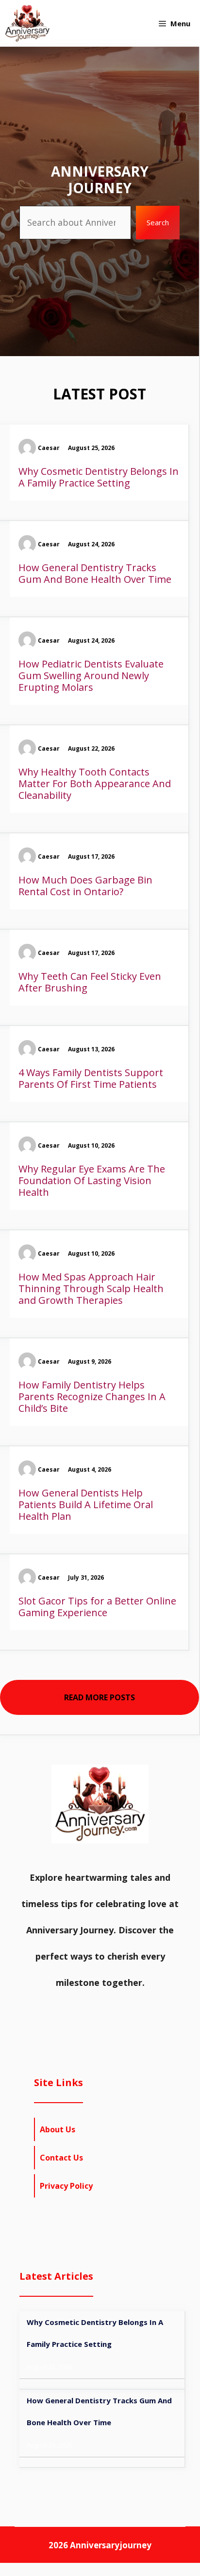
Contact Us (61, 2158)
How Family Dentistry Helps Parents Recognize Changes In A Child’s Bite (92, 1396)
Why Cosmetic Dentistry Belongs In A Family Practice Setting (99, 477)
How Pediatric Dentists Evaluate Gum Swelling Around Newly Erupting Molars (91, 676)
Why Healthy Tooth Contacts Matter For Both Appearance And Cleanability (95, 784)
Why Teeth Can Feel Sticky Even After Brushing (90, 982)
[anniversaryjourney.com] (27, 23)
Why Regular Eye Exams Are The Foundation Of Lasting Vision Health (92, 1180)
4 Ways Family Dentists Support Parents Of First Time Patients (91, 1078)
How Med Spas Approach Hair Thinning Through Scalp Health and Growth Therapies (91, 1288)
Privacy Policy (66, 2186)
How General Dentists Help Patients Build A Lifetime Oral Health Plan (86, 1504)
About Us (58, 2129)
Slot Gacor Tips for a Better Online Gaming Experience (97, 1607)
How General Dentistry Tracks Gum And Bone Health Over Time (95, 573)
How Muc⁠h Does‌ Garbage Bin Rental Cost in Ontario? (85, 886)
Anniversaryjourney (111, 2545)
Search (158, 222)
